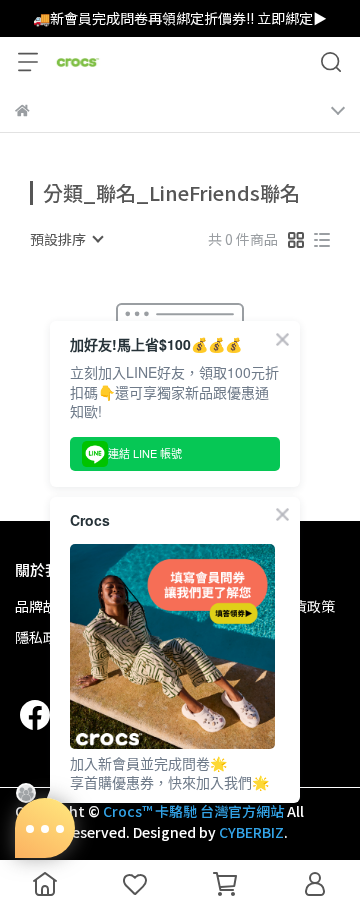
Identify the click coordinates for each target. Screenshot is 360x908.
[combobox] (66, 239)
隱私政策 (43, 637)
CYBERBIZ (251, 832)
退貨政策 (307, 606)
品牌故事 (43, 606)
